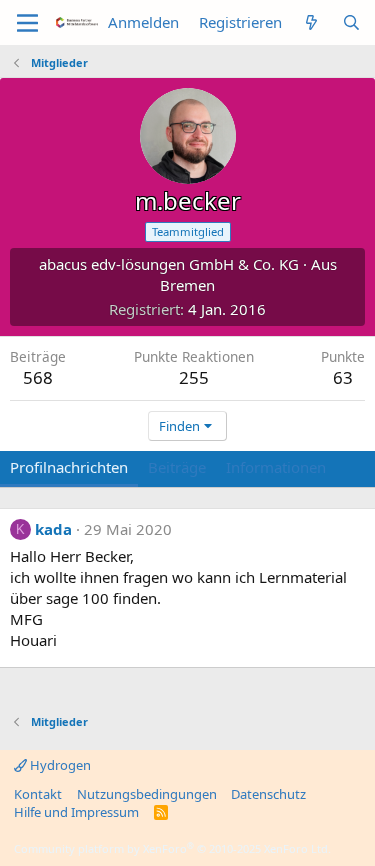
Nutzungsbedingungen (147, 794)
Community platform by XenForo (172, 848)
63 (343, 377)
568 (38, 377)
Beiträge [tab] (177, 467)
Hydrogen (59, 765)
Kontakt (38, 794)
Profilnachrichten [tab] (69, 467)
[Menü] (27, 23)
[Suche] (351, 22)
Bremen (187, 285)
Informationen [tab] (276, 467)
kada (53, 529)
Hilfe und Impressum (76, 812)
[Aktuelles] (311, 22)
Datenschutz (268, 794)
